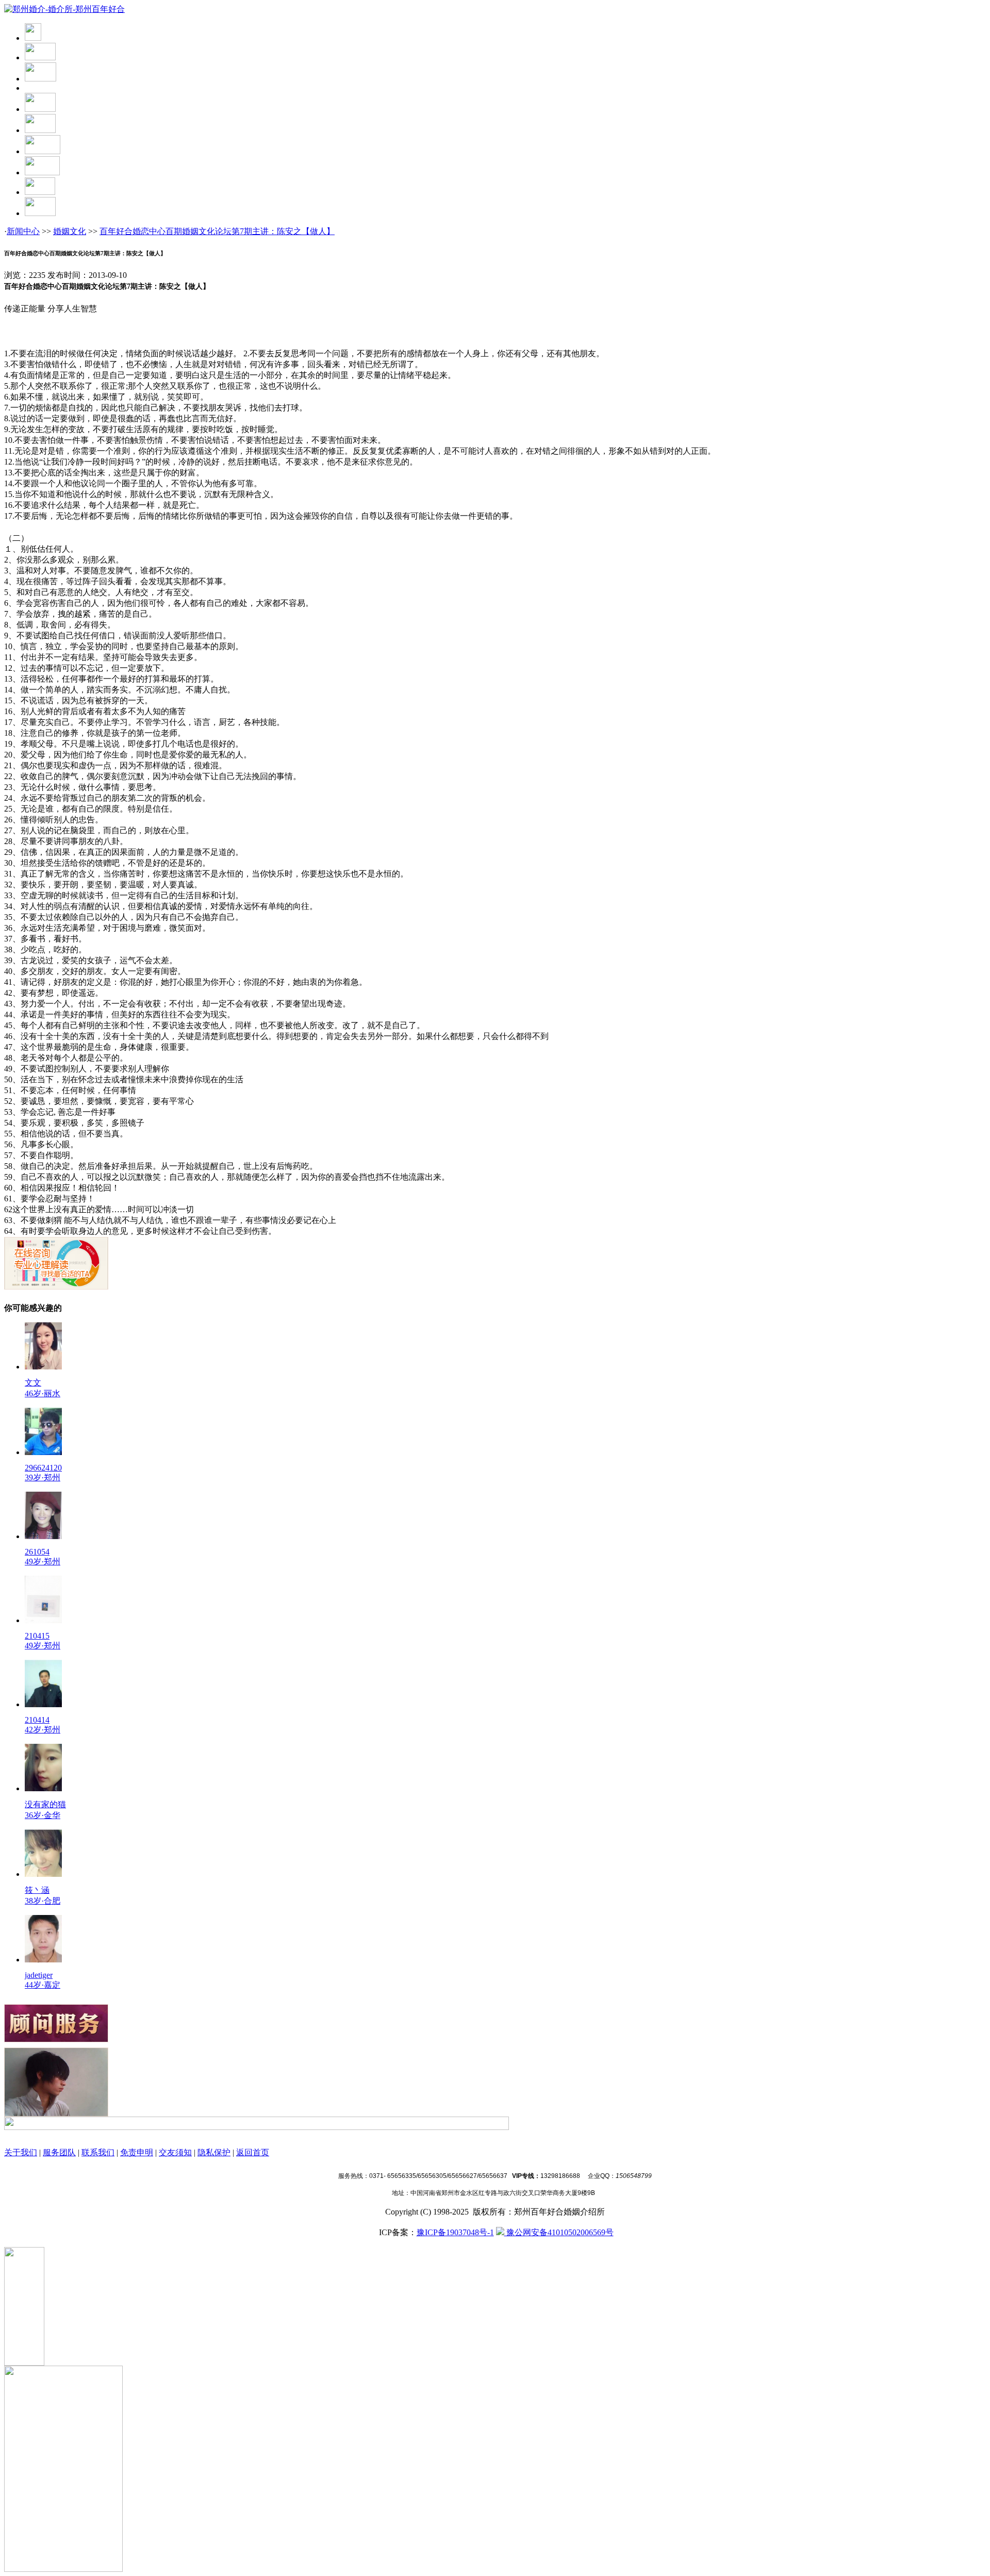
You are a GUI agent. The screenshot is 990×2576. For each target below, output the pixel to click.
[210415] (43, 1620)
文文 (33, 1383)
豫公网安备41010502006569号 (559, 2232)
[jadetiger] (43, 1960)
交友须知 (175, 2152)
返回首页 (253, 2152)
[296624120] (43, 1452)
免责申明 (137, 2152)
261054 (37, 1552)
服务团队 (59, 2152)
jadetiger (39, 1975)
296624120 (43, 1468)
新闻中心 (23, 231)
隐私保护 (214, 2152)
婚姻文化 (70, 231)
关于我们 (21, 2152)
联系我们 (98, 2152)
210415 (37, 1636)
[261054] (43, 1536)
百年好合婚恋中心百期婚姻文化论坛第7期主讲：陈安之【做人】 (217, 231)
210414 (37, 1720)
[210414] (43, 1704)
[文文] (43, 1367)
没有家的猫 (45, 1804)
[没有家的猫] (43, 1788)
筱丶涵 (37, 1890)
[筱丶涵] (43, 1874)
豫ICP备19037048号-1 (455, 2232)
